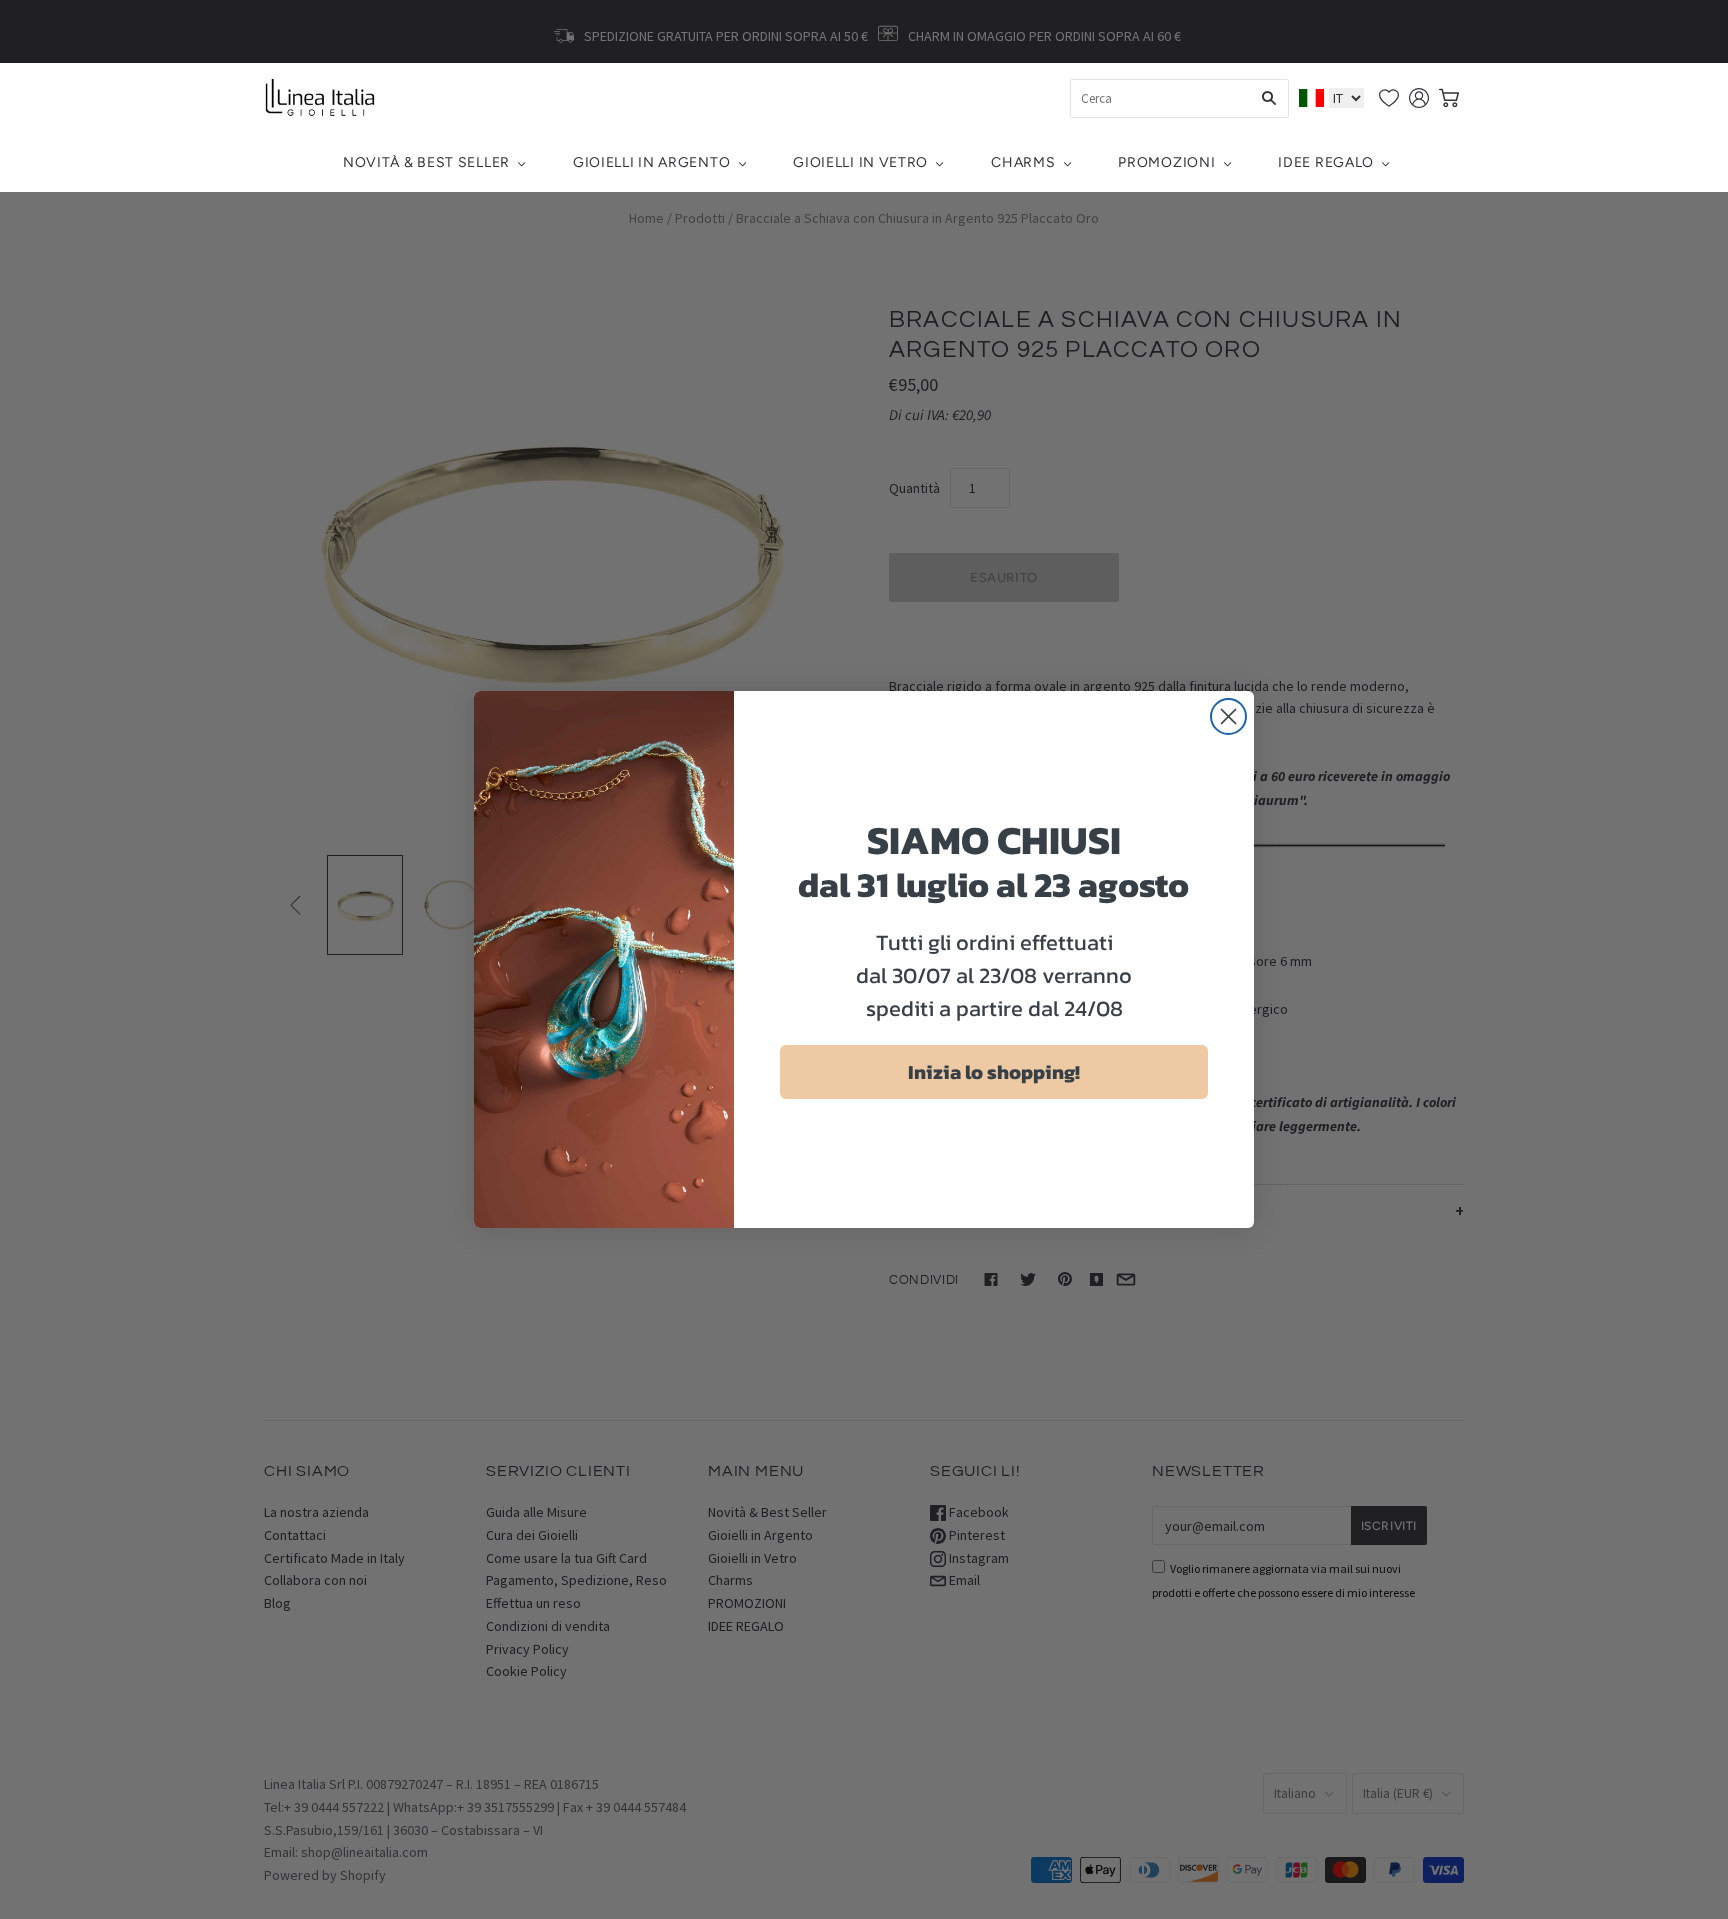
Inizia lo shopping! (994, 1072)
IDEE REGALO (1326, 162)
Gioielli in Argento (651, 162)
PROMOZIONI (1166, 162)
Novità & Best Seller (426, 162)
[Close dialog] (1228, 716)
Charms (1023, 162)
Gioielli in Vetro (860, 162)
